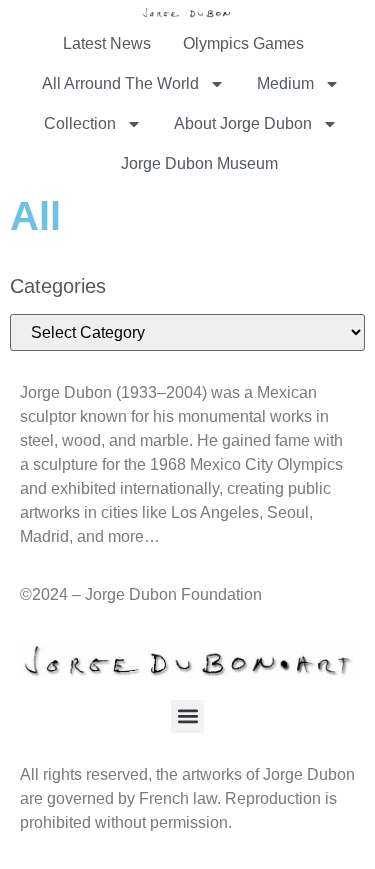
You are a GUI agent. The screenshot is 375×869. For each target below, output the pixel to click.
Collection (80, 123)
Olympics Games (243, 43)
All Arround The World (120, 83)
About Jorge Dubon (243, 123)
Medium (285, 83)
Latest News (107, 43)
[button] (187, 716)
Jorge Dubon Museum (199, 163)
